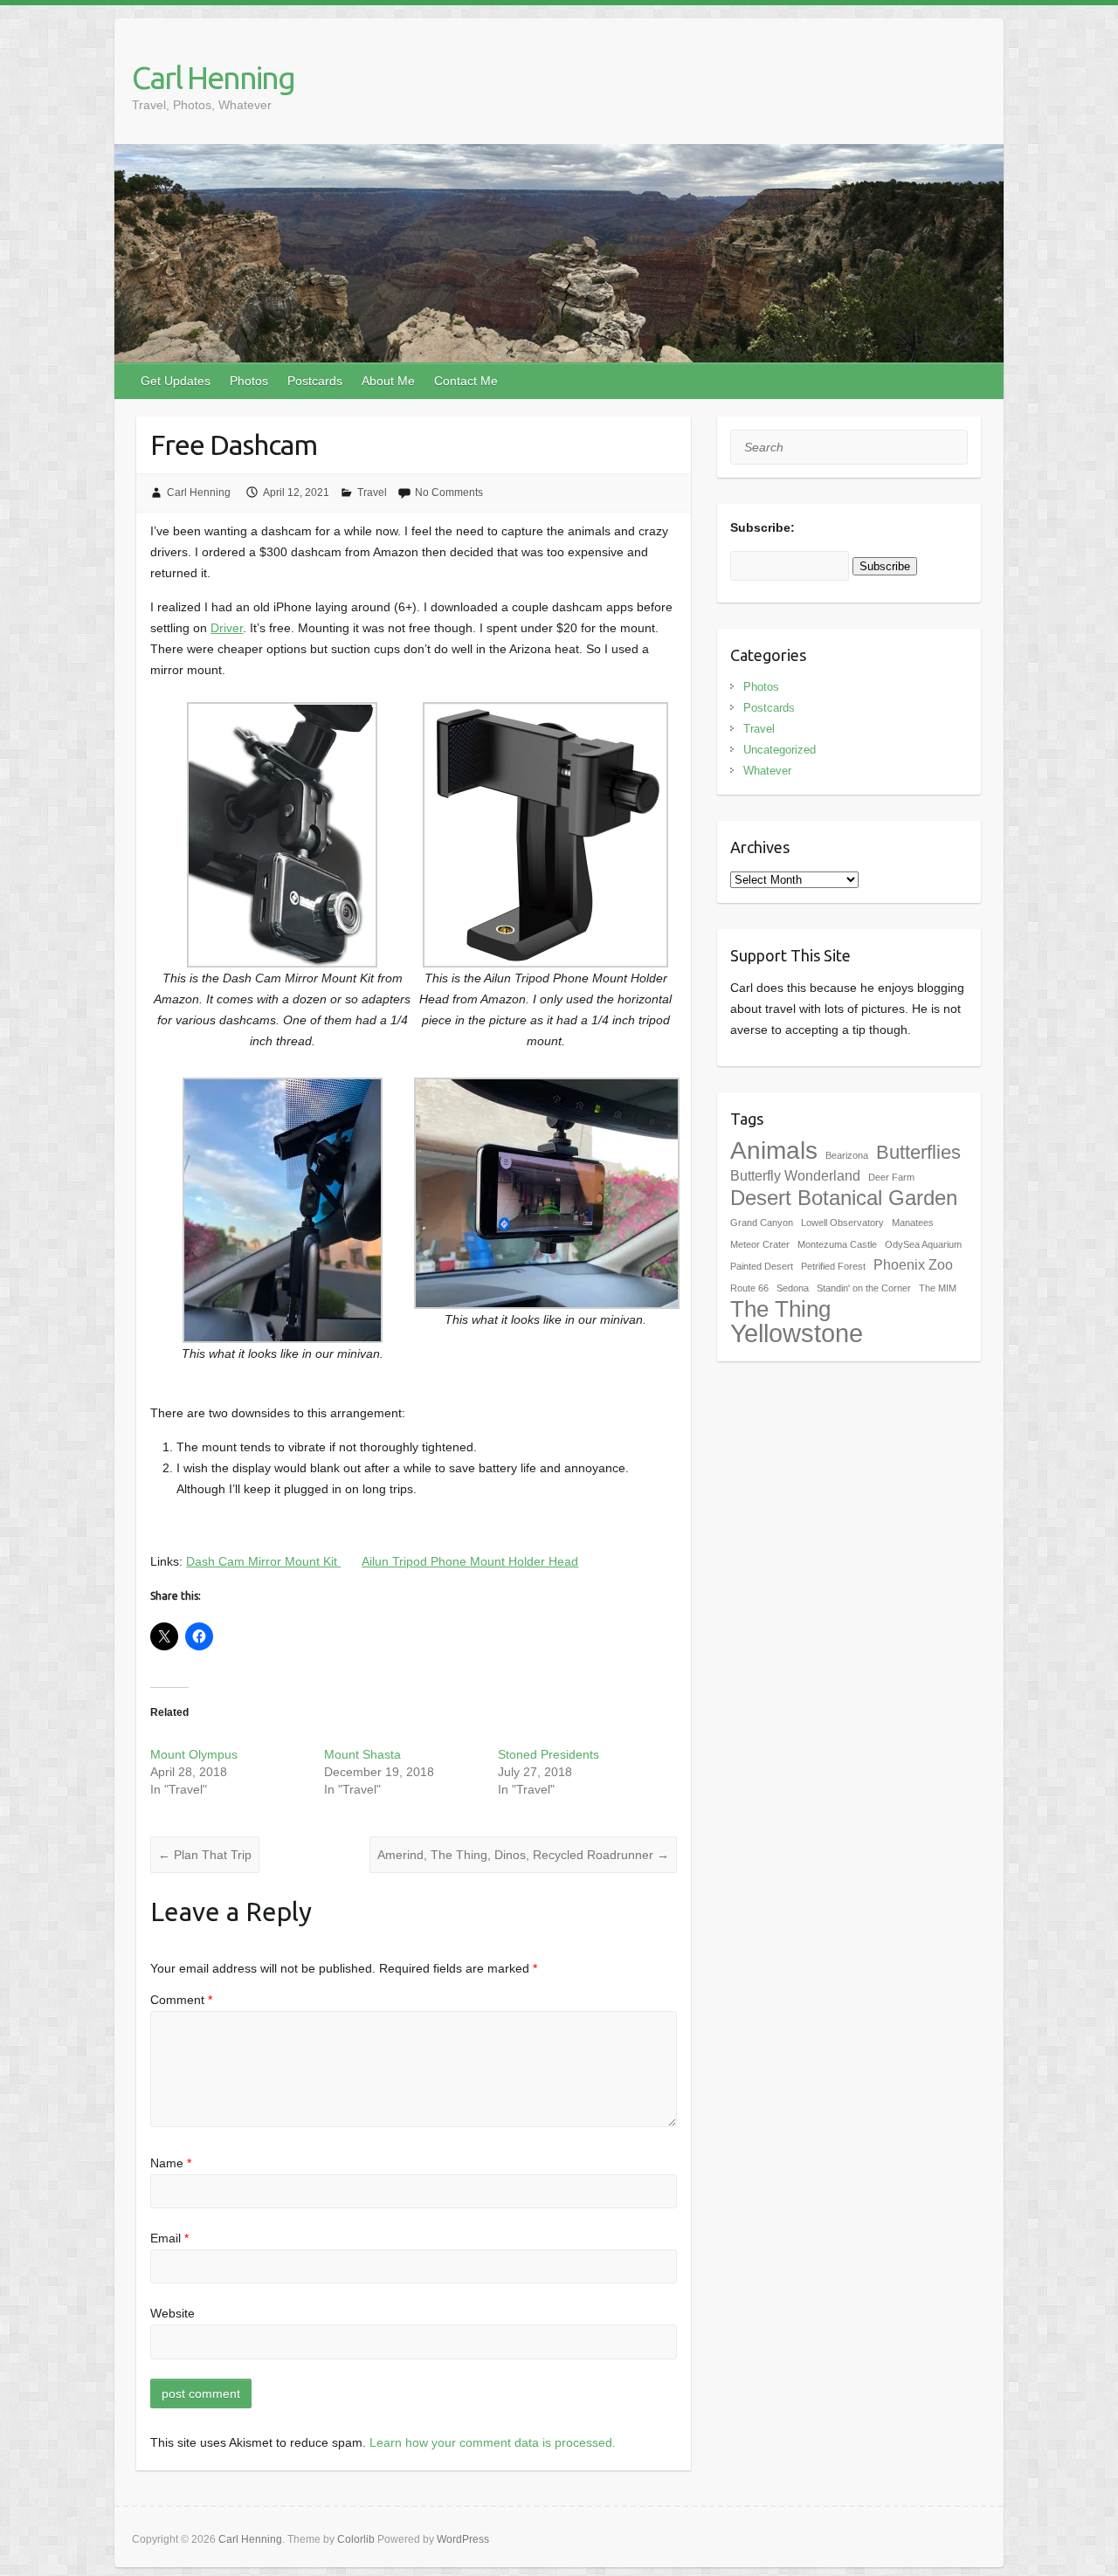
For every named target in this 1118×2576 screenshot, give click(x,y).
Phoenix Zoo (913, 1265)
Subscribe (885, 566)
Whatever (767, 771)
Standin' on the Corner (864, 1288)
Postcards (315, 381)
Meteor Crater (760, 1244)
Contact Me (466, 381)
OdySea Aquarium (923, 1244)
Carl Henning (213, 77)
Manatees (913, 1223)
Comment (181, 2000)
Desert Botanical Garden (844, 1198)
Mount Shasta (362, 1754)
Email (169, 2238)
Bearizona (847, 1155)
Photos (249, 381)
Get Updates (176, 381)
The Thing (780, 1309)
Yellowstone (797, 1333)
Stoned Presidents (549, 1754)
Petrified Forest (833, 1266)
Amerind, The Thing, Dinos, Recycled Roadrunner (523, 1855)
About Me (388, 381)
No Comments (449, 492)
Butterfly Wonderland (795, 1176)
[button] (282, 885)
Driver (227, 628)
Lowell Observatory (842, 1223)
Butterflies (918, 1152)
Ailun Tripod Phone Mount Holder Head (470, 1561)
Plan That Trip (205, 1855)
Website (173, 2313)
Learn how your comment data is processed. (493, 2442)
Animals (774, 1150)
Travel (372, 492)
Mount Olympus (194, 1754)
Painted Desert (762, 1266)
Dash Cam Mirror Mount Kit (263, 1561)
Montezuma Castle (837, 1244)
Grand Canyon (762, 1223)
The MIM (938, 1288)
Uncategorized (780, 750)
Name (171, 2163)
